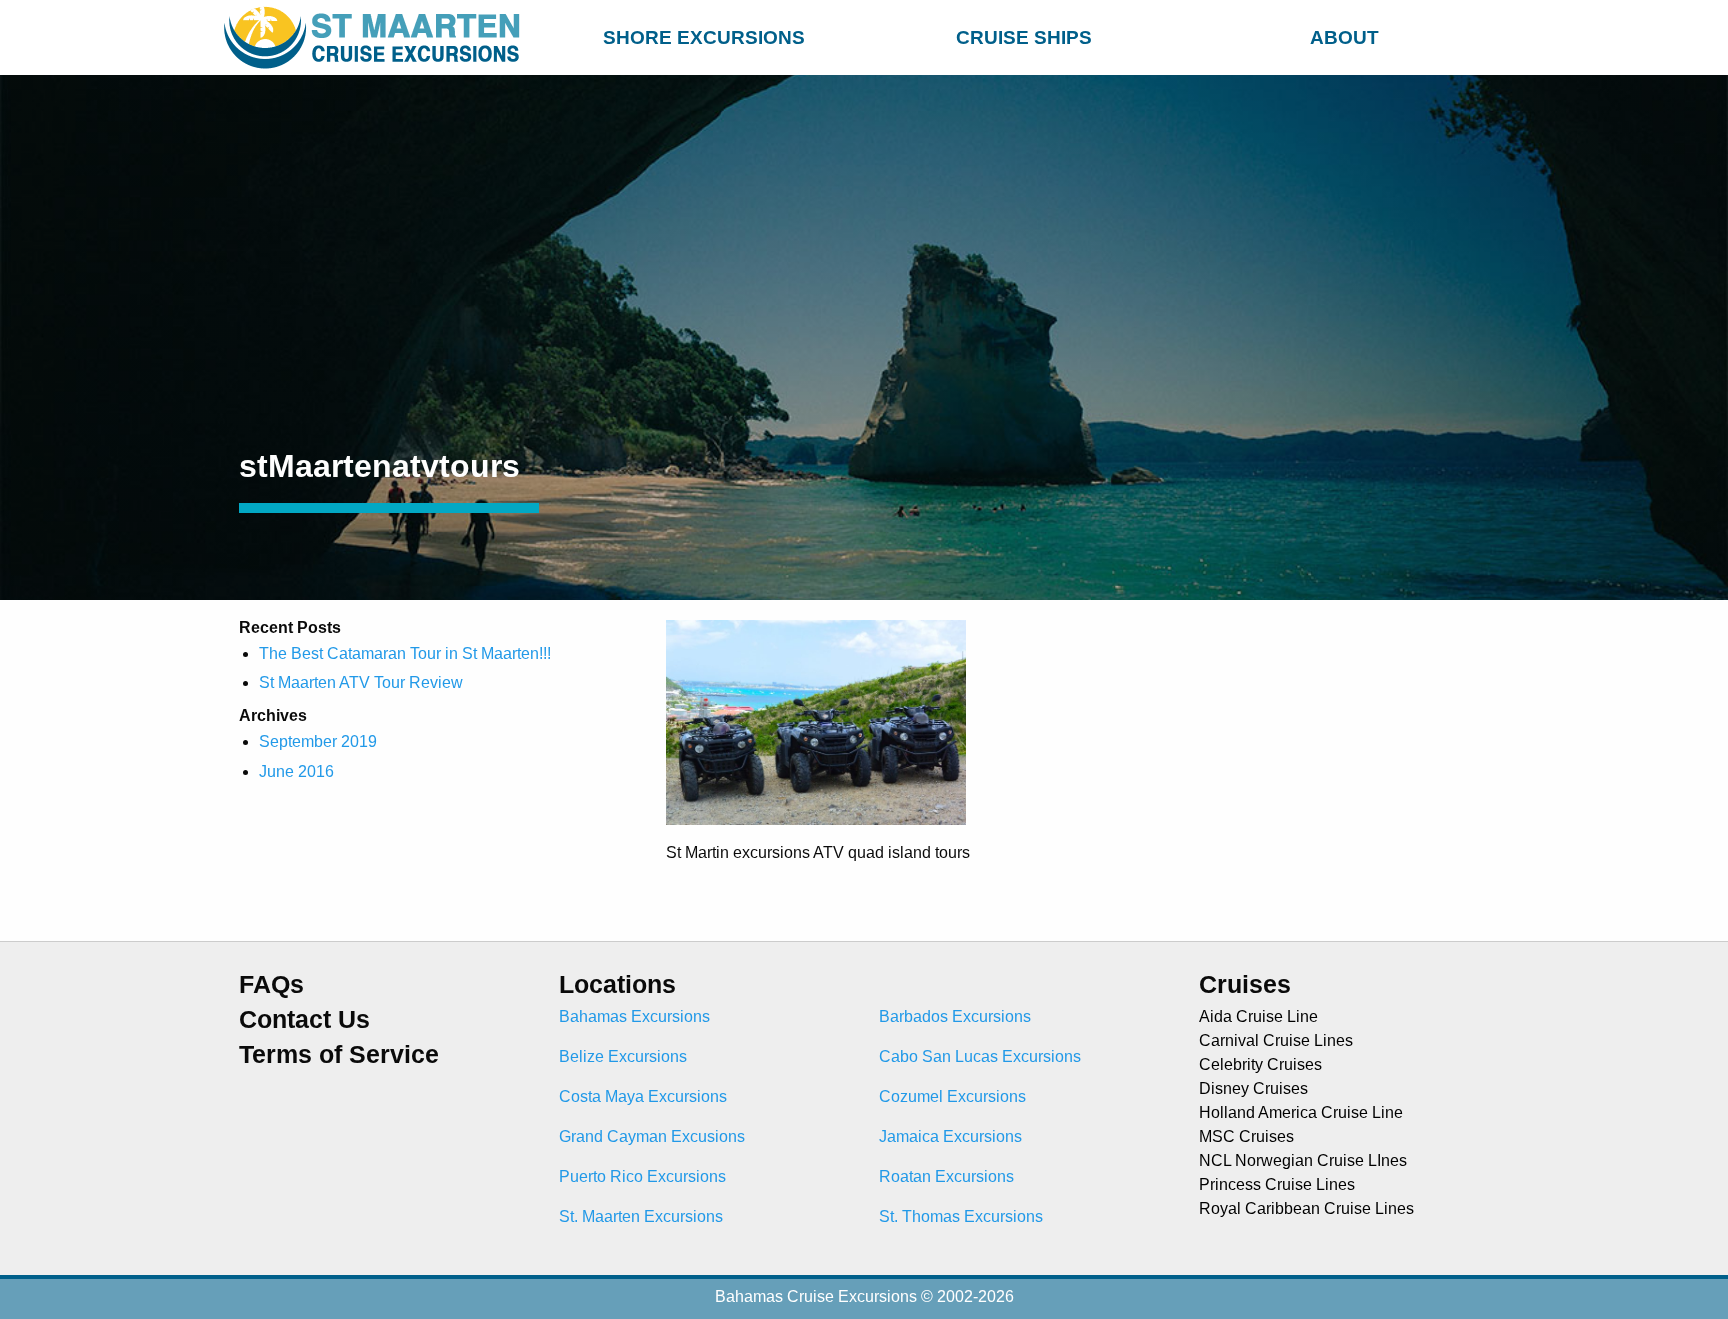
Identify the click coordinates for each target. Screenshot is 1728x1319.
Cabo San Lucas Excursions (980, 1056)
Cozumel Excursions (952, 1096)
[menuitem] (704, 34)
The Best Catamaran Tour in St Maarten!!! (405, 653)
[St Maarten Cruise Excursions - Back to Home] (376, 37)
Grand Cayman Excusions (652, 1136)
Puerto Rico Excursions (642, 1176)
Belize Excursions (623, 1056)
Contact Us (304, 1019)
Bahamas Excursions (634, 1016)
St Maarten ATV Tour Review (361, 682)
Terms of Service (339, 1054)
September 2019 (318, 741)
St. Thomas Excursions (961, 1216)
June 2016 (296, 771)
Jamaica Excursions (950, 1136)
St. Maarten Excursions (641, 1216)
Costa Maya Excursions (643, 1096)
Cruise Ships (1024, 37)
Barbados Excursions (955, 1016)
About (1344, 37)
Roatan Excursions (946, 1176)
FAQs (271, 984)
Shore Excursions (704, 37)
